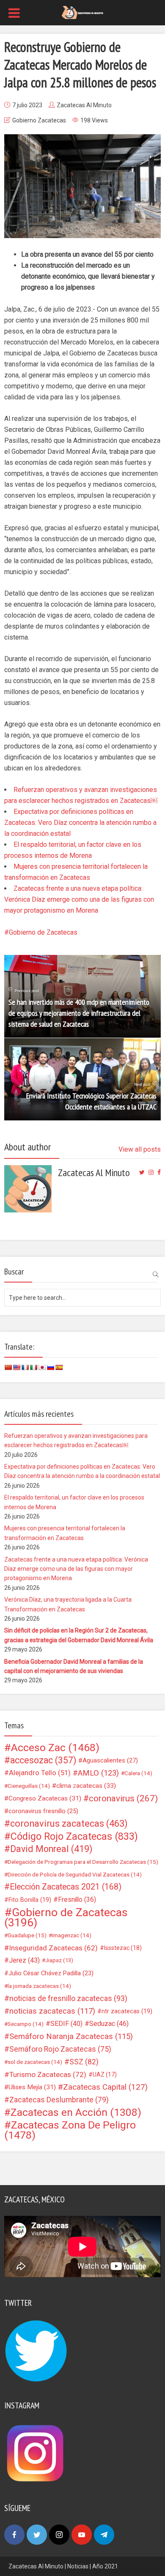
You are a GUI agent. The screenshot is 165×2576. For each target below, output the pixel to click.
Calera (138, 1773)
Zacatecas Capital (105, 2087)
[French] (25, 1367)
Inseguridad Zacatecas (53, 1948)
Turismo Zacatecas (48, 2074)
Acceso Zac (55, 1748)
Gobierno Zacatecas (39, 120)
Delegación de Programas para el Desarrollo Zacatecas (83, 1862)
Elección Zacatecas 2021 (66, 1887)
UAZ (105, 2074)
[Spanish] (59, 1367)
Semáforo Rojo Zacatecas (60, 2049)
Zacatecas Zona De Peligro (70, 2130)
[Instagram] (59, 2535)
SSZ (84, 2062)
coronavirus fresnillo (43, 1811)
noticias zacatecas (52, 2011)
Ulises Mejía (32, 2087)
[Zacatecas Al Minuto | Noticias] (82, 12)
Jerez (24, 1960)
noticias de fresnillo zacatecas (68, 1998)
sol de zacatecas (35, 2062)
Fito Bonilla (30, 1900)
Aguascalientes (110, 1760)
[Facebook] (14, 2535)
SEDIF (66, 2024)
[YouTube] (82, 2535)
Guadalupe (27, 1935)
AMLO (98, 1773)
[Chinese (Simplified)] (8, 1367)
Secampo (26, 2024)
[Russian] (50, 1367)
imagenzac (72, 1935)
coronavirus (123, 1798)
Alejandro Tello (40, 1773)
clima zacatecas (86, 1786)
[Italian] (33, 1367)
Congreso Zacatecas (45, 1798)
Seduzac (109, 2024)
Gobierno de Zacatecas (43, 932)
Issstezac (123, 1948)
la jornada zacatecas (39, 1986)
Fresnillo (77, 1899)
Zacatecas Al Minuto (84, 105)
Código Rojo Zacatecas (74, 1836)
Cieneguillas (29, 1786)
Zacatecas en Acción (76, 2112)
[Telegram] (104, 2535)
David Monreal (51, 1849)
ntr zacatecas (127, 2011)
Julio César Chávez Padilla (51, 1973)
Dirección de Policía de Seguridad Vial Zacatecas (75, 1874)
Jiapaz (59, 1960)
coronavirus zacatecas (69, 1824)
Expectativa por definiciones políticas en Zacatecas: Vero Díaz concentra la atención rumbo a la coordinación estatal (80, 823)
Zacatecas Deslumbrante (59, 2100)
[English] (16, 1367)
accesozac (43, 1760)
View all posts (140, 1149)
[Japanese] (42, 1367)
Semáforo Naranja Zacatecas (71, 2036)
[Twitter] (37, 2535)
